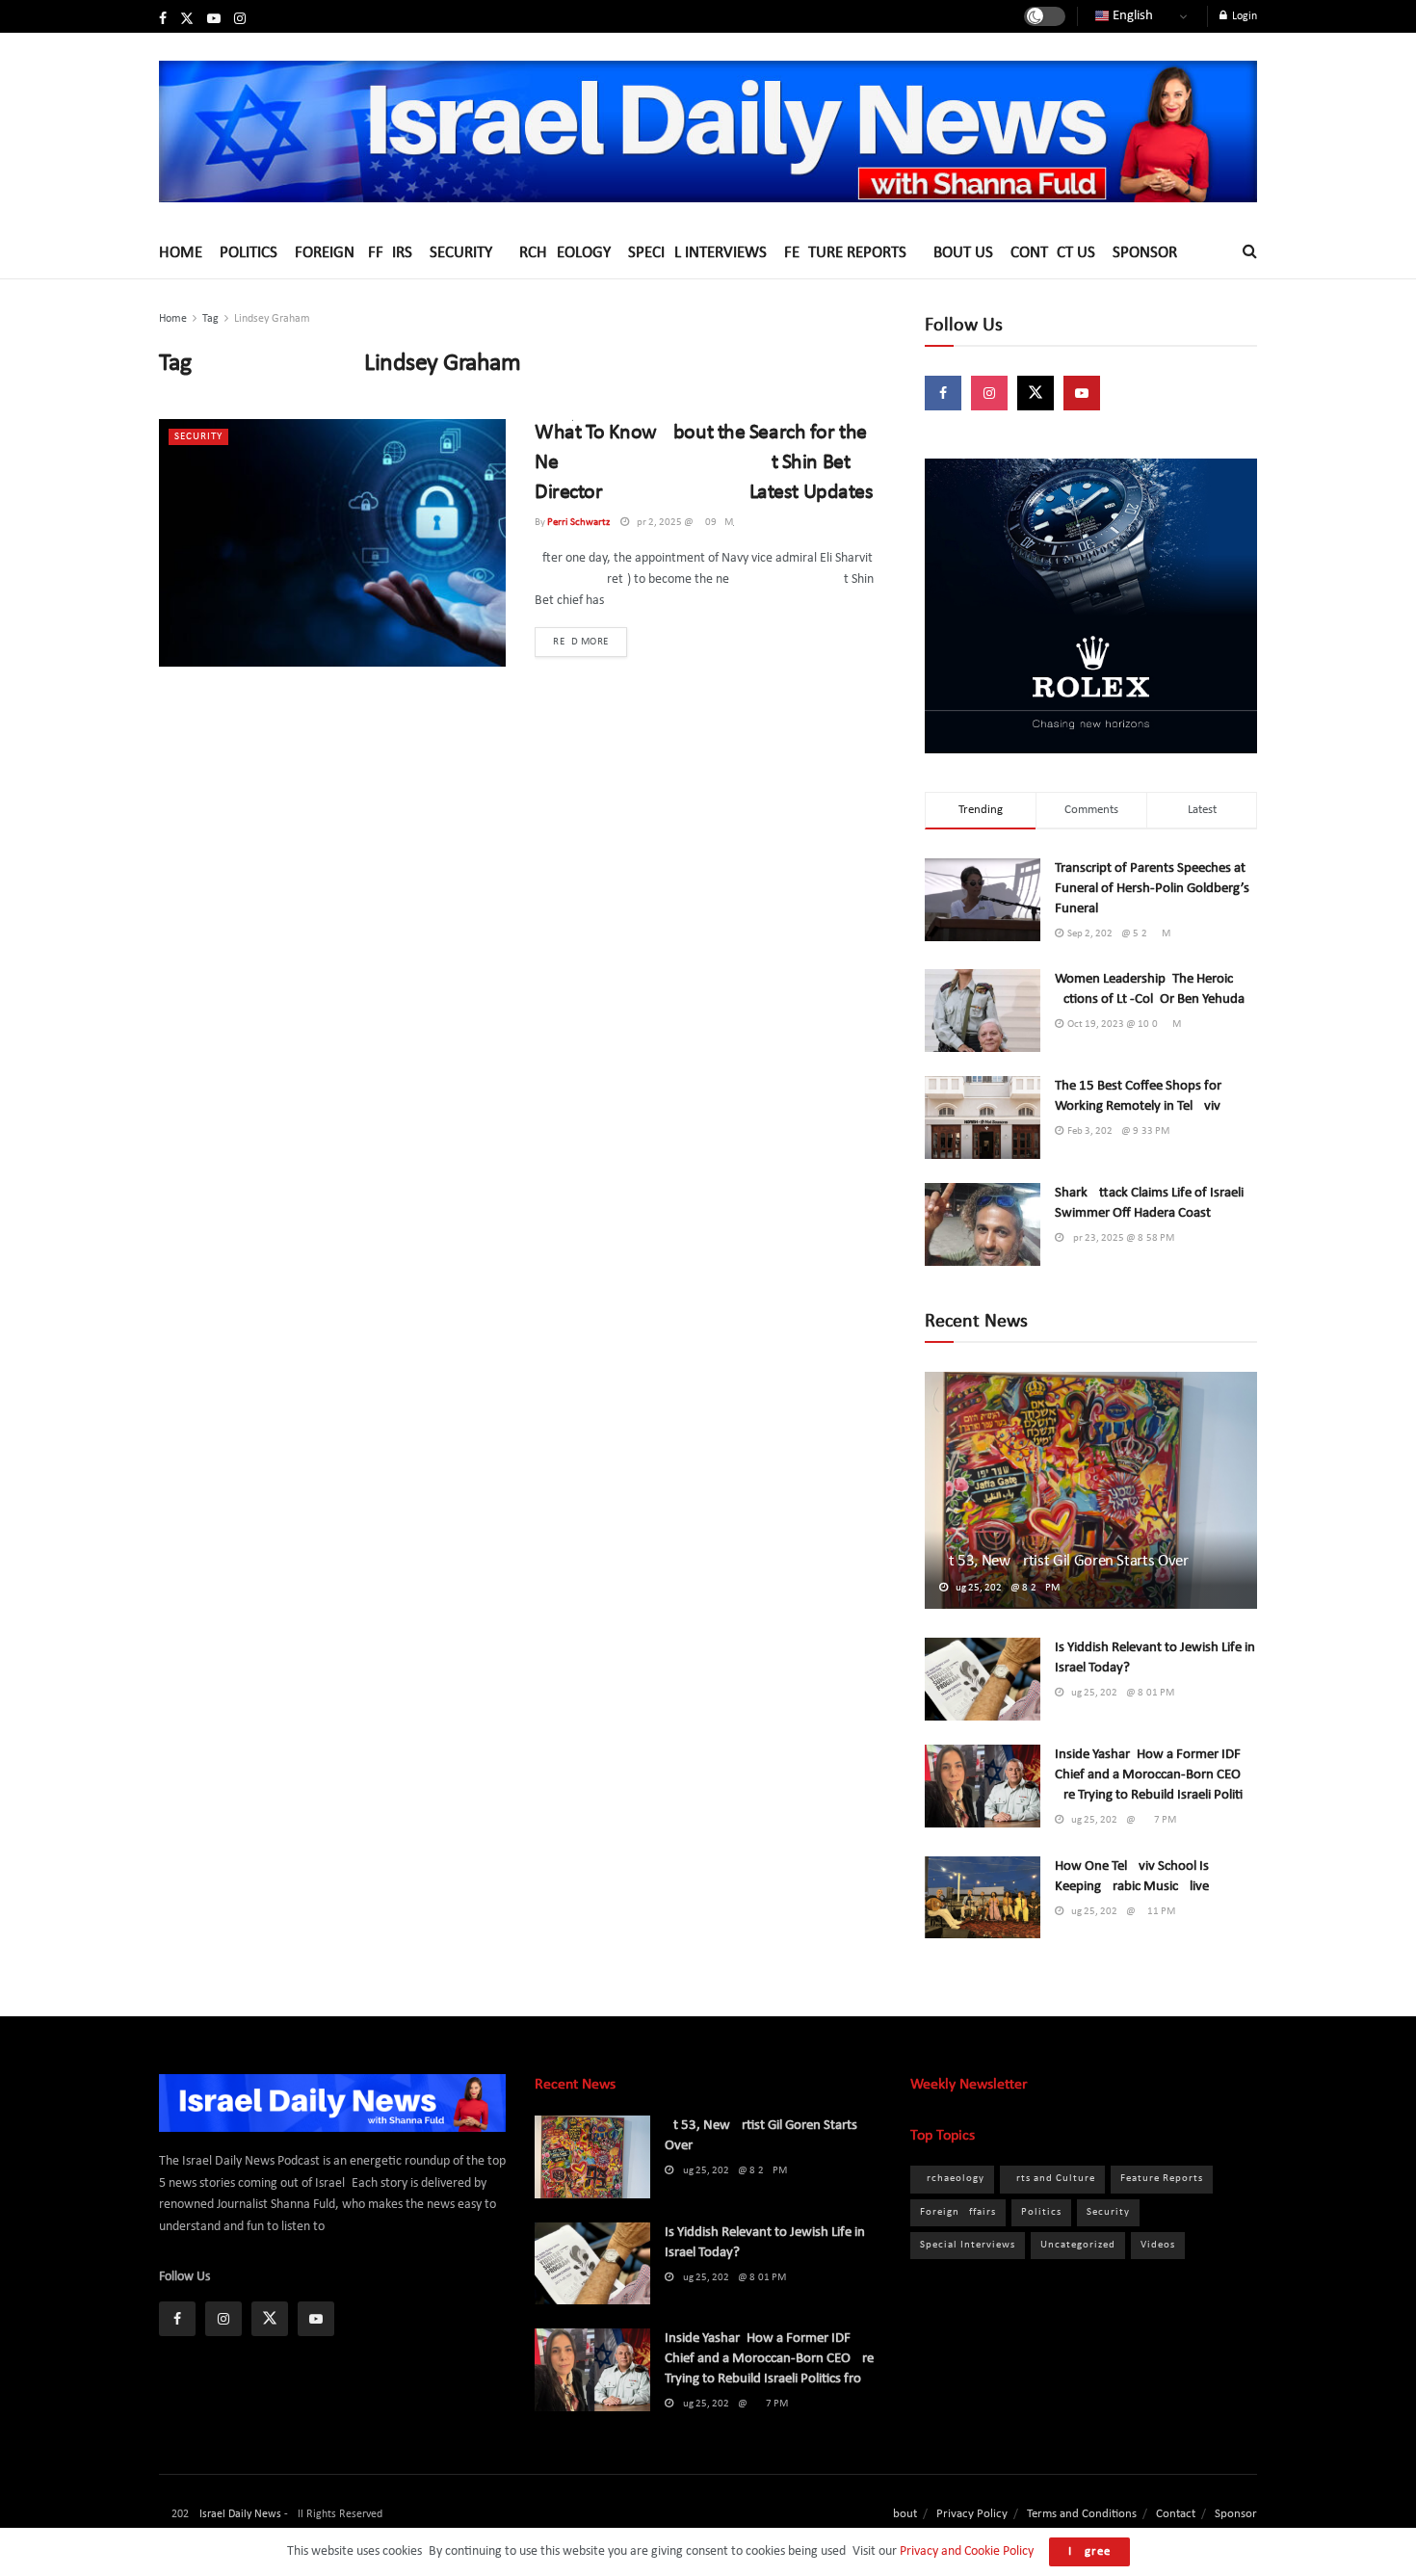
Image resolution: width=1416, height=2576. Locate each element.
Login (1243, 16)
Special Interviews (697, 253)
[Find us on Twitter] (187, 19)
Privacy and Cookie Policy (966, 2551)
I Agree (1089, 2551)
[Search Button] (1250, 252)
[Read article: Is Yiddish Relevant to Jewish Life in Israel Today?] (983, 1679)
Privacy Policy (972, 2514)
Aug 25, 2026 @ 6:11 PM (1119, 1912)
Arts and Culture (1052, 2179)
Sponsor (1145, 253)
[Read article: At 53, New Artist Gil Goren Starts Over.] (1091, 1491)
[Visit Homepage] (708, 131)
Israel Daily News (240, 2514)
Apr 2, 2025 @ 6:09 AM (681, 523)
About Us (958, 253)
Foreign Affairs (354, 253)
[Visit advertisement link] (1091, 606)
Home (181, 253)
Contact (1176, 2514)
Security (461, 253)
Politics (249, 253)
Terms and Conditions (1082, 2514)
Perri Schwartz (578, 523)
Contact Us (1053, 253)
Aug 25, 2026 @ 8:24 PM (1004, 1588)
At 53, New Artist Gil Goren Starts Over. (1064, 1561)
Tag (210, 319)
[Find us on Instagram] (240, 19)
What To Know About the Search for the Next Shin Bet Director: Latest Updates (704, 463)
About (901, 2514)
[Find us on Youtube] (214, 19)
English (1131, 16)
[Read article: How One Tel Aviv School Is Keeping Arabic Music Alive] (983, 1898)
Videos (1158, 2245)
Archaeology (560, 253)
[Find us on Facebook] (163, 19)
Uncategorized (1078, 2245)
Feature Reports (845, 253)
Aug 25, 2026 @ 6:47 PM (1120, 1820)
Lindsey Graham (272, 319)
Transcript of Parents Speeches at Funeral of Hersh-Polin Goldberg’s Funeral (1152, 889)
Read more (590, 642)
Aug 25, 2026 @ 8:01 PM (1119, 1693)
